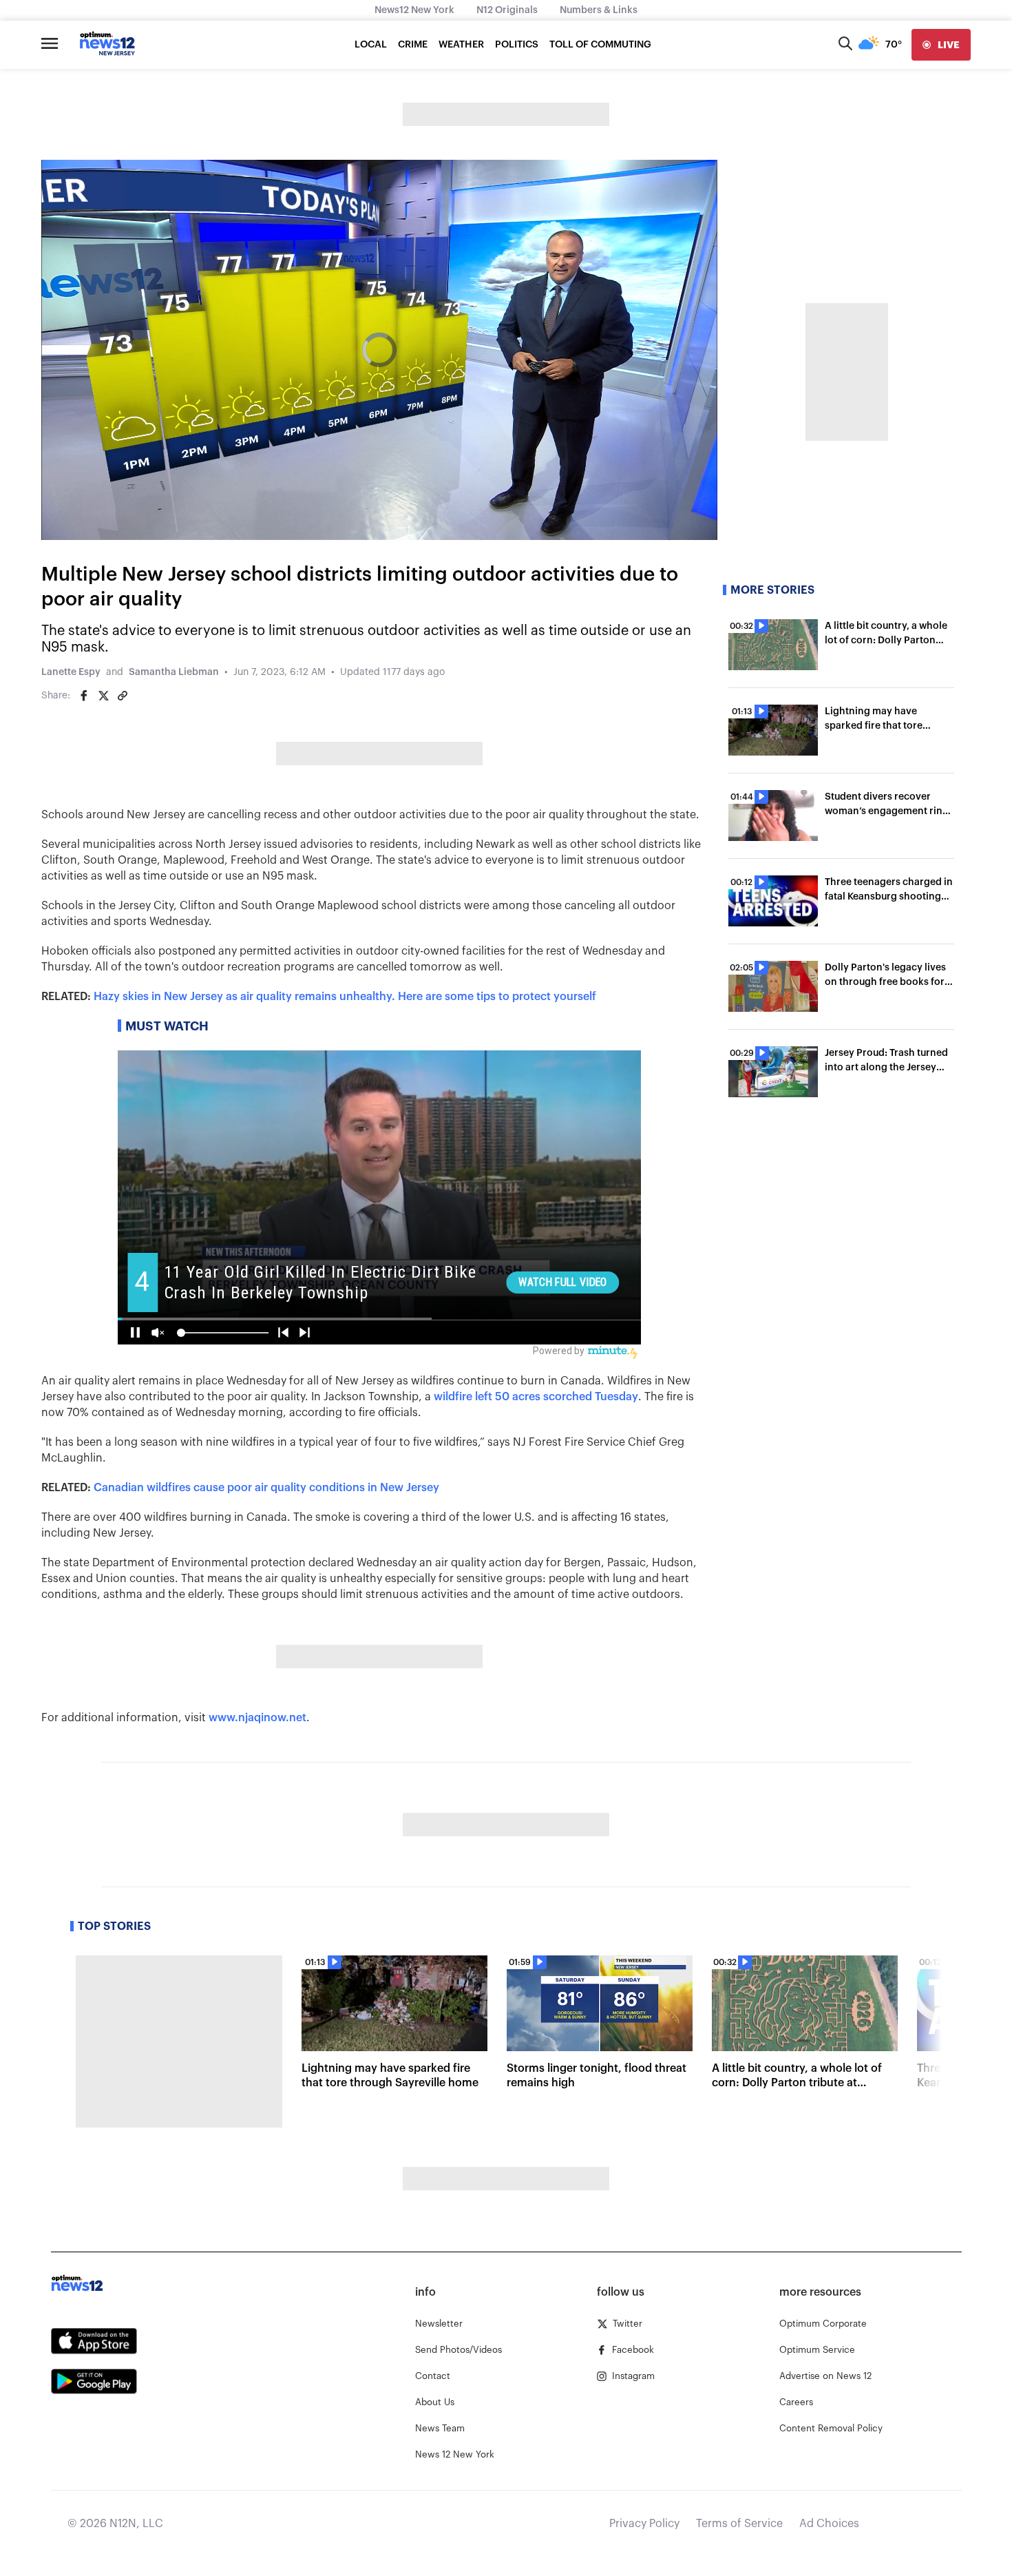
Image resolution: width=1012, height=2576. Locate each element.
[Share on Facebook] (84, 696)
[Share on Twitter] (103, 696)
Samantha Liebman (174, 672)
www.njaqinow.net (257, 1718)
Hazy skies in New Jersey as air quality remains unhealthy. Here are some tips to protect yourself (345, 997)
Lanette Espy (71, 672)
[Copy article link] (123, 696)
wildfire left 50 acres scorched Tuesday (536, 1397)
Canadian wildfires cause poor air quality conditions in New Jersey (266, 1488)
